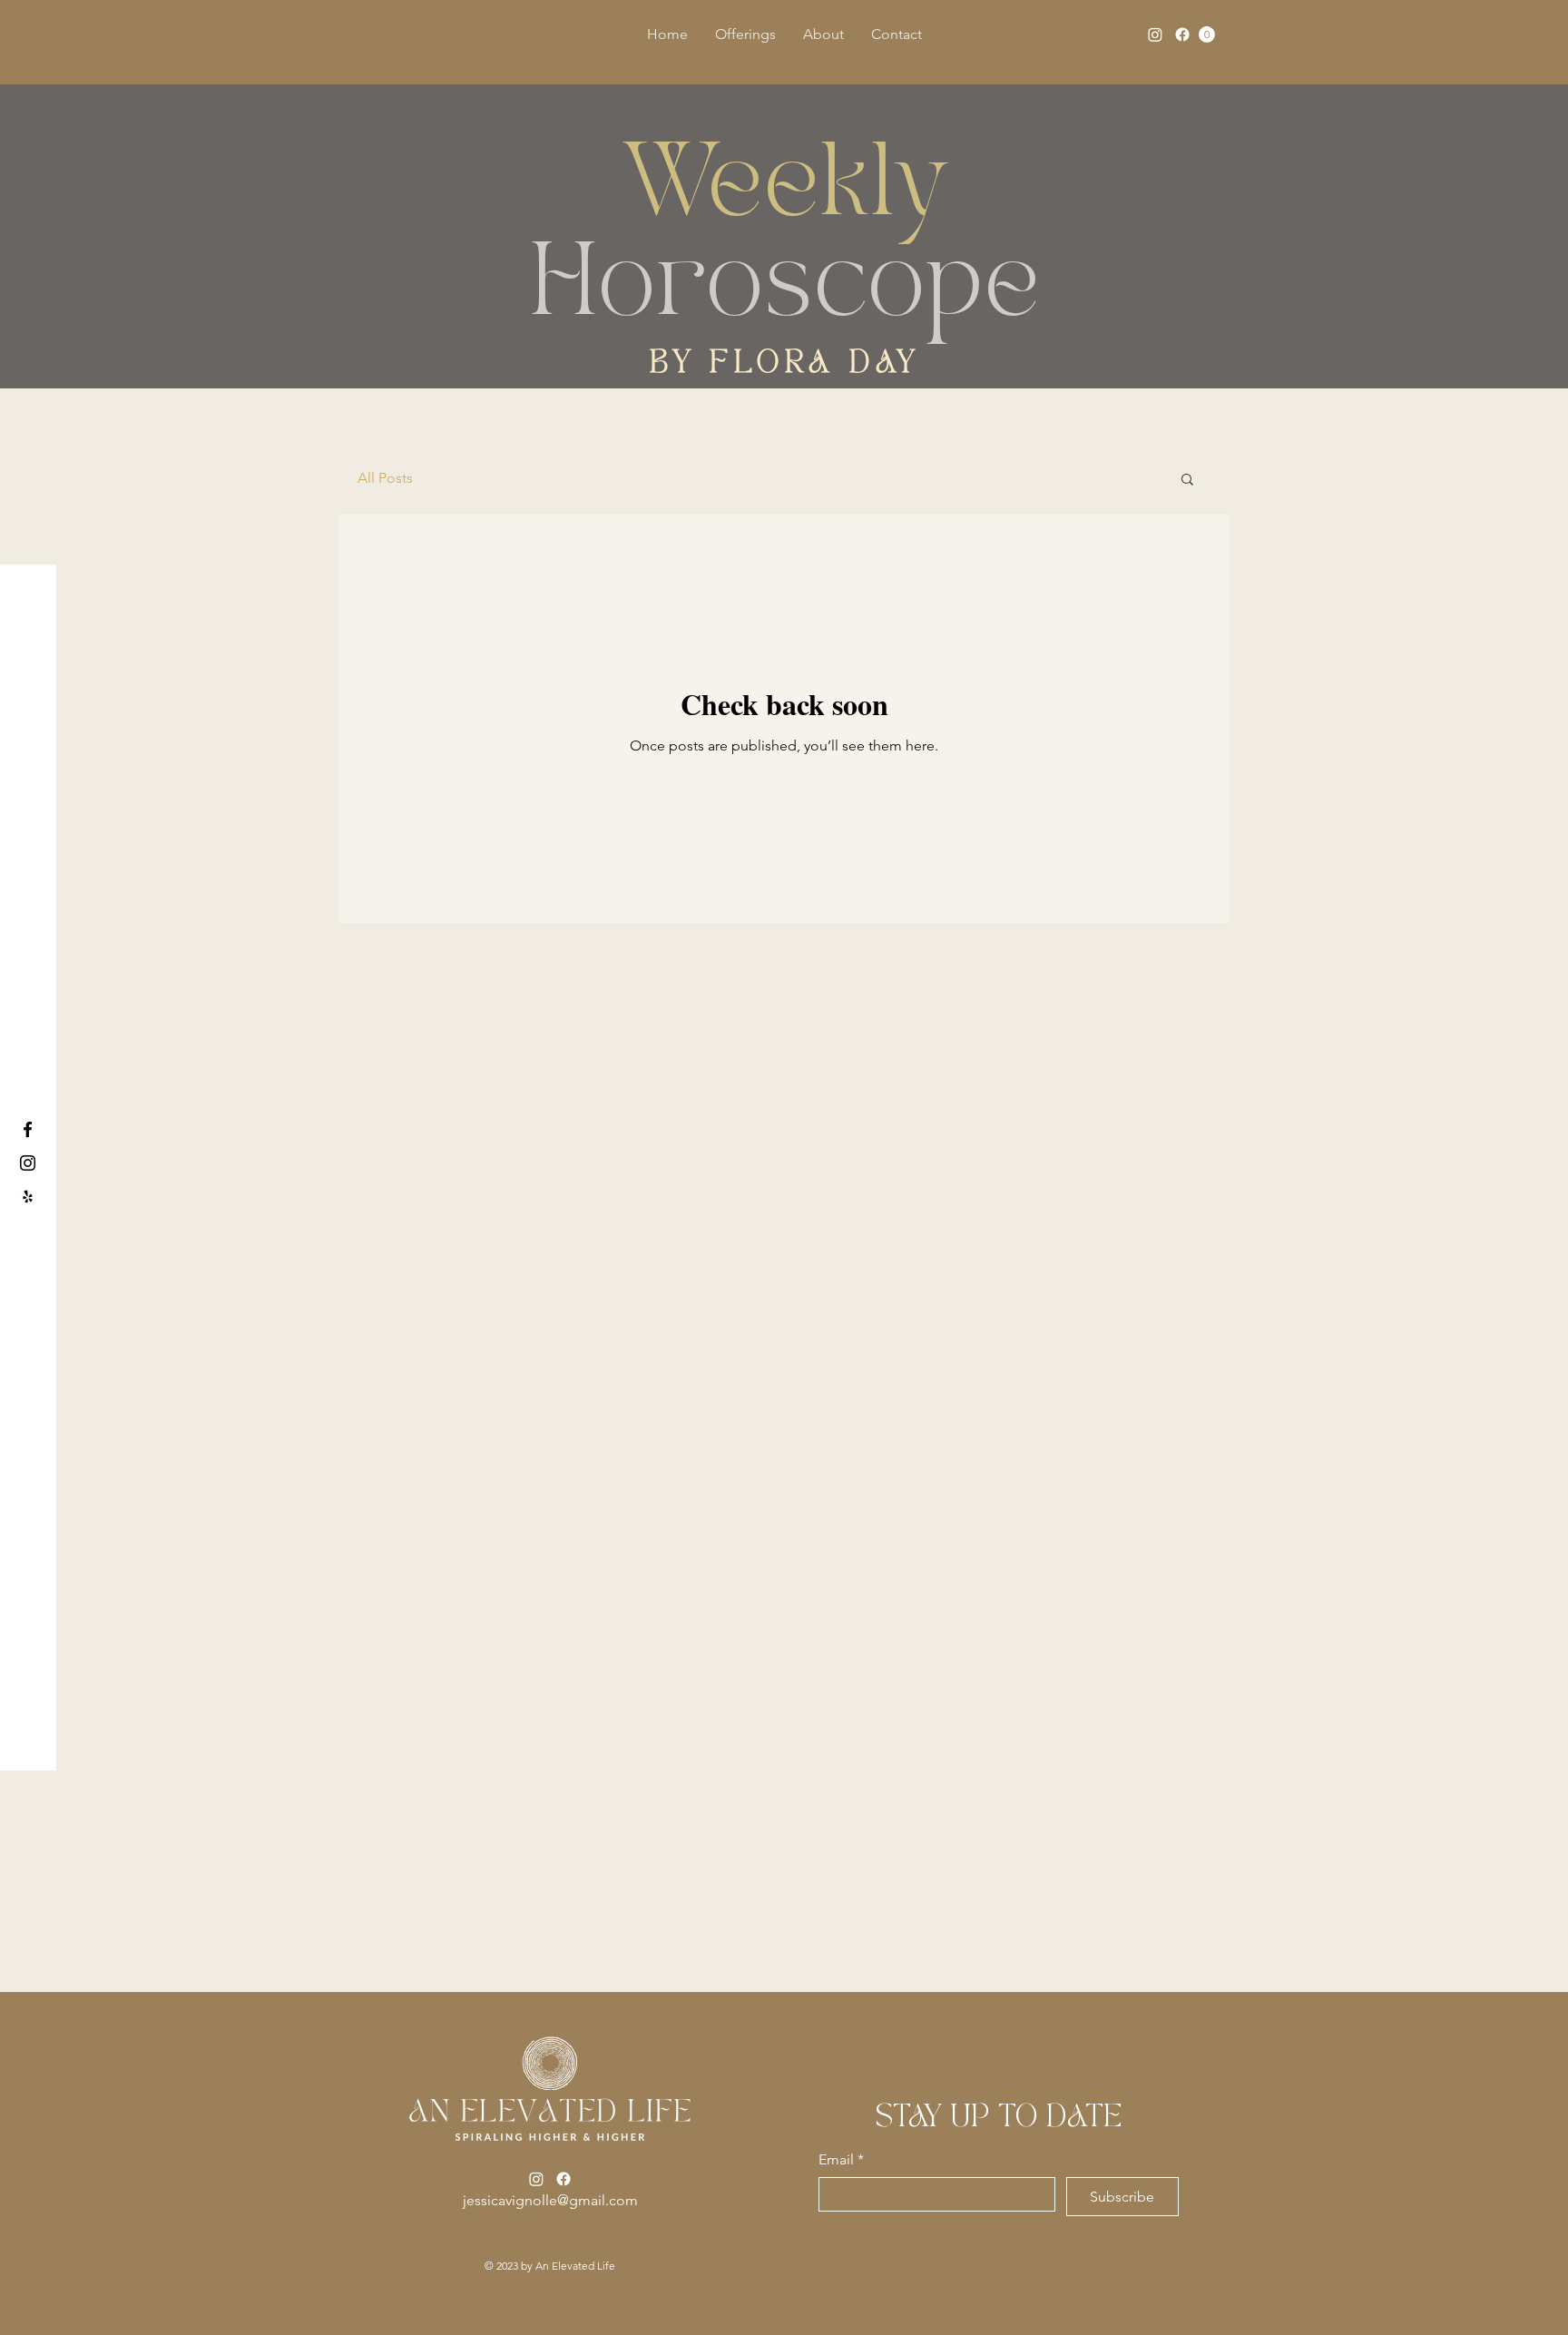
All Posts (385, 478)
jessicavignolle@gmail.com (550, 2200)
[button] (1207, 34)
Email (841, 2159)
